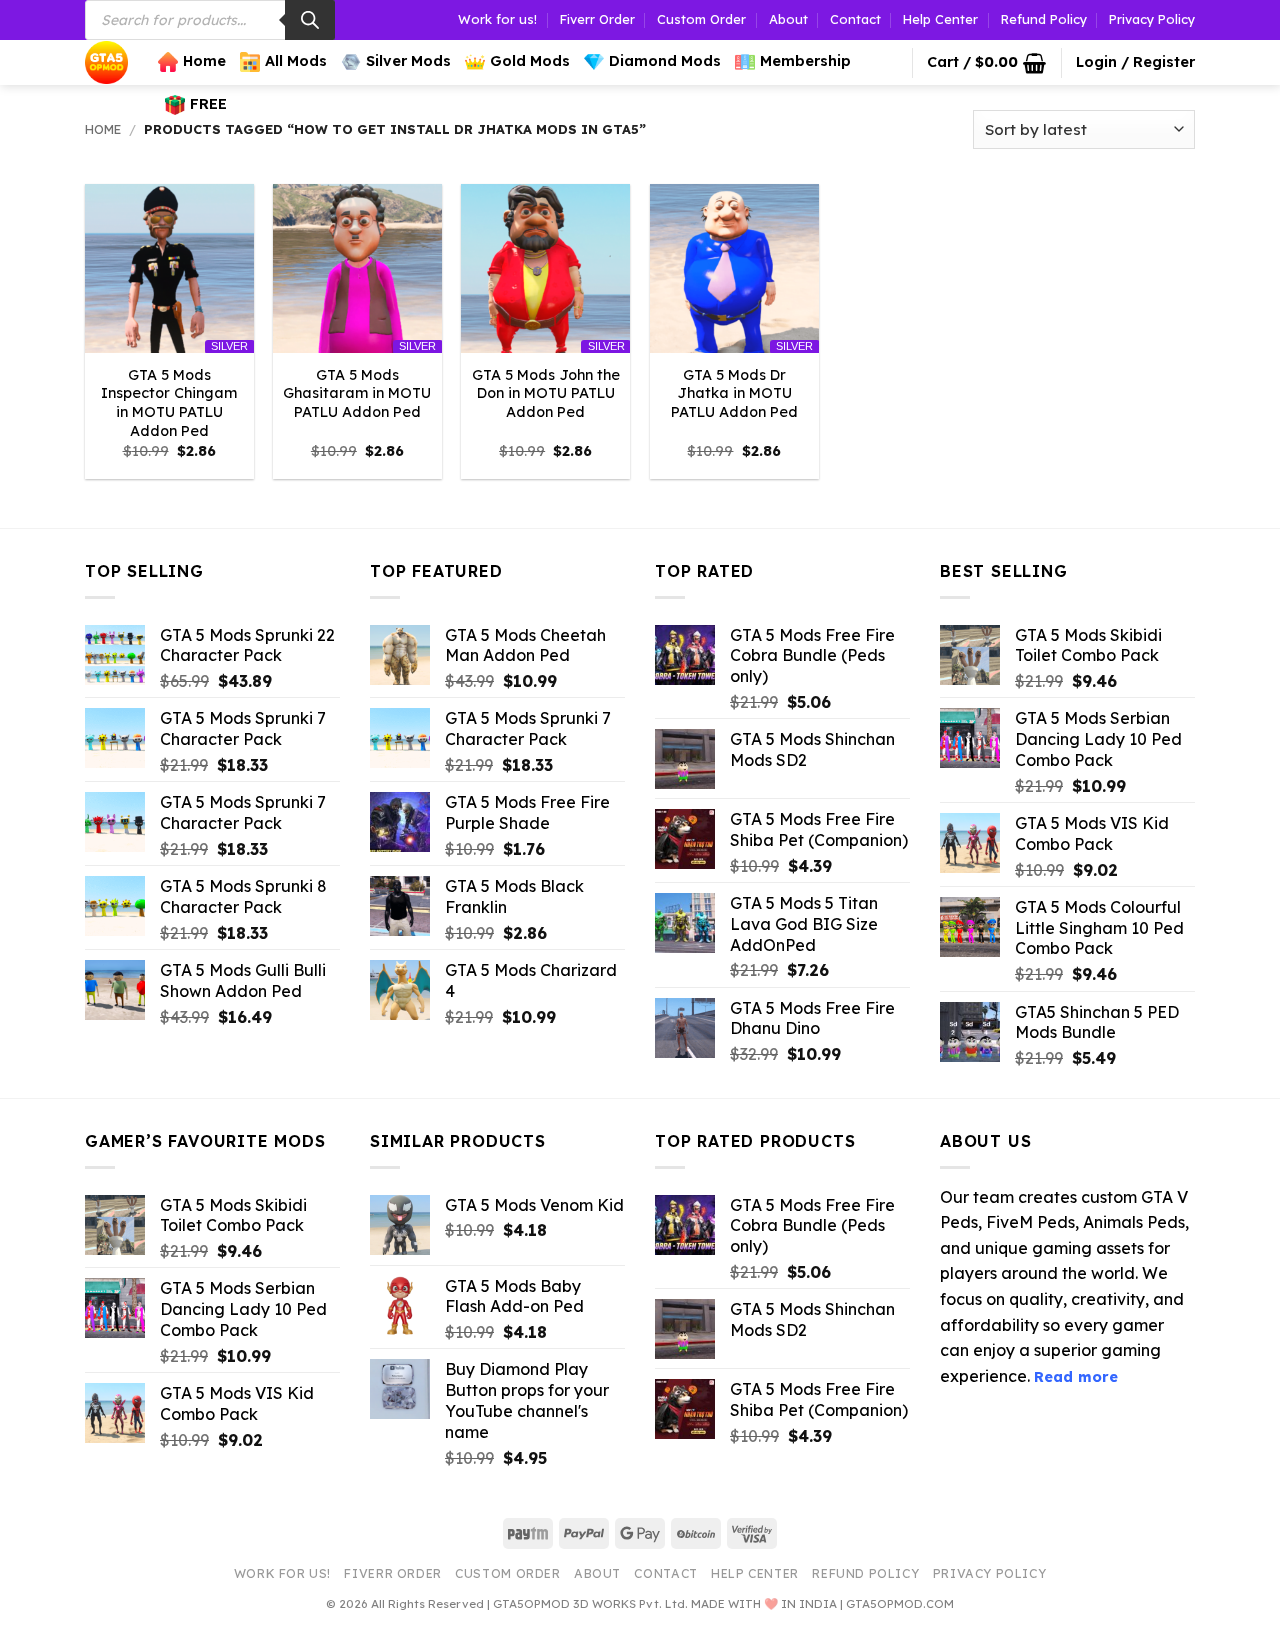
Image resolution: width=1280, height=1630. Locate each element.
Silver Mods (408, 61)
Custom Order (701, 19)
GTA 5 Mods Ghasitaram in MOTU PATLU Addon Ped (357, 393)
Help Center (940, 19)
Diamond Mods (665, 61)
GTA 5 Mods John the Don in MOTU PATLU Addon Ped (546, 393)
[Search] (310, 20)
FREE (208, 104)
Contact (855, 19)
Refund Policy (1044, 19)
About (788, 19)
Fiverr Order (597, 19)
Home (204, 61)
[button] (986, 63)
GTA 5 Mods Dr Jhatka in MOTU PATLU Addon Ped (734, 393)
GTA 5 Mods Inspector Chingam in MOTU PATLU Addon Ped (169, 403)
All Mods (296, 61)
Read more (1076, 1377)
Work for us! (497, 19)
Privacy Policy (1152, 19)
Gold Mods (530, 61)
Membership (805, 61)
